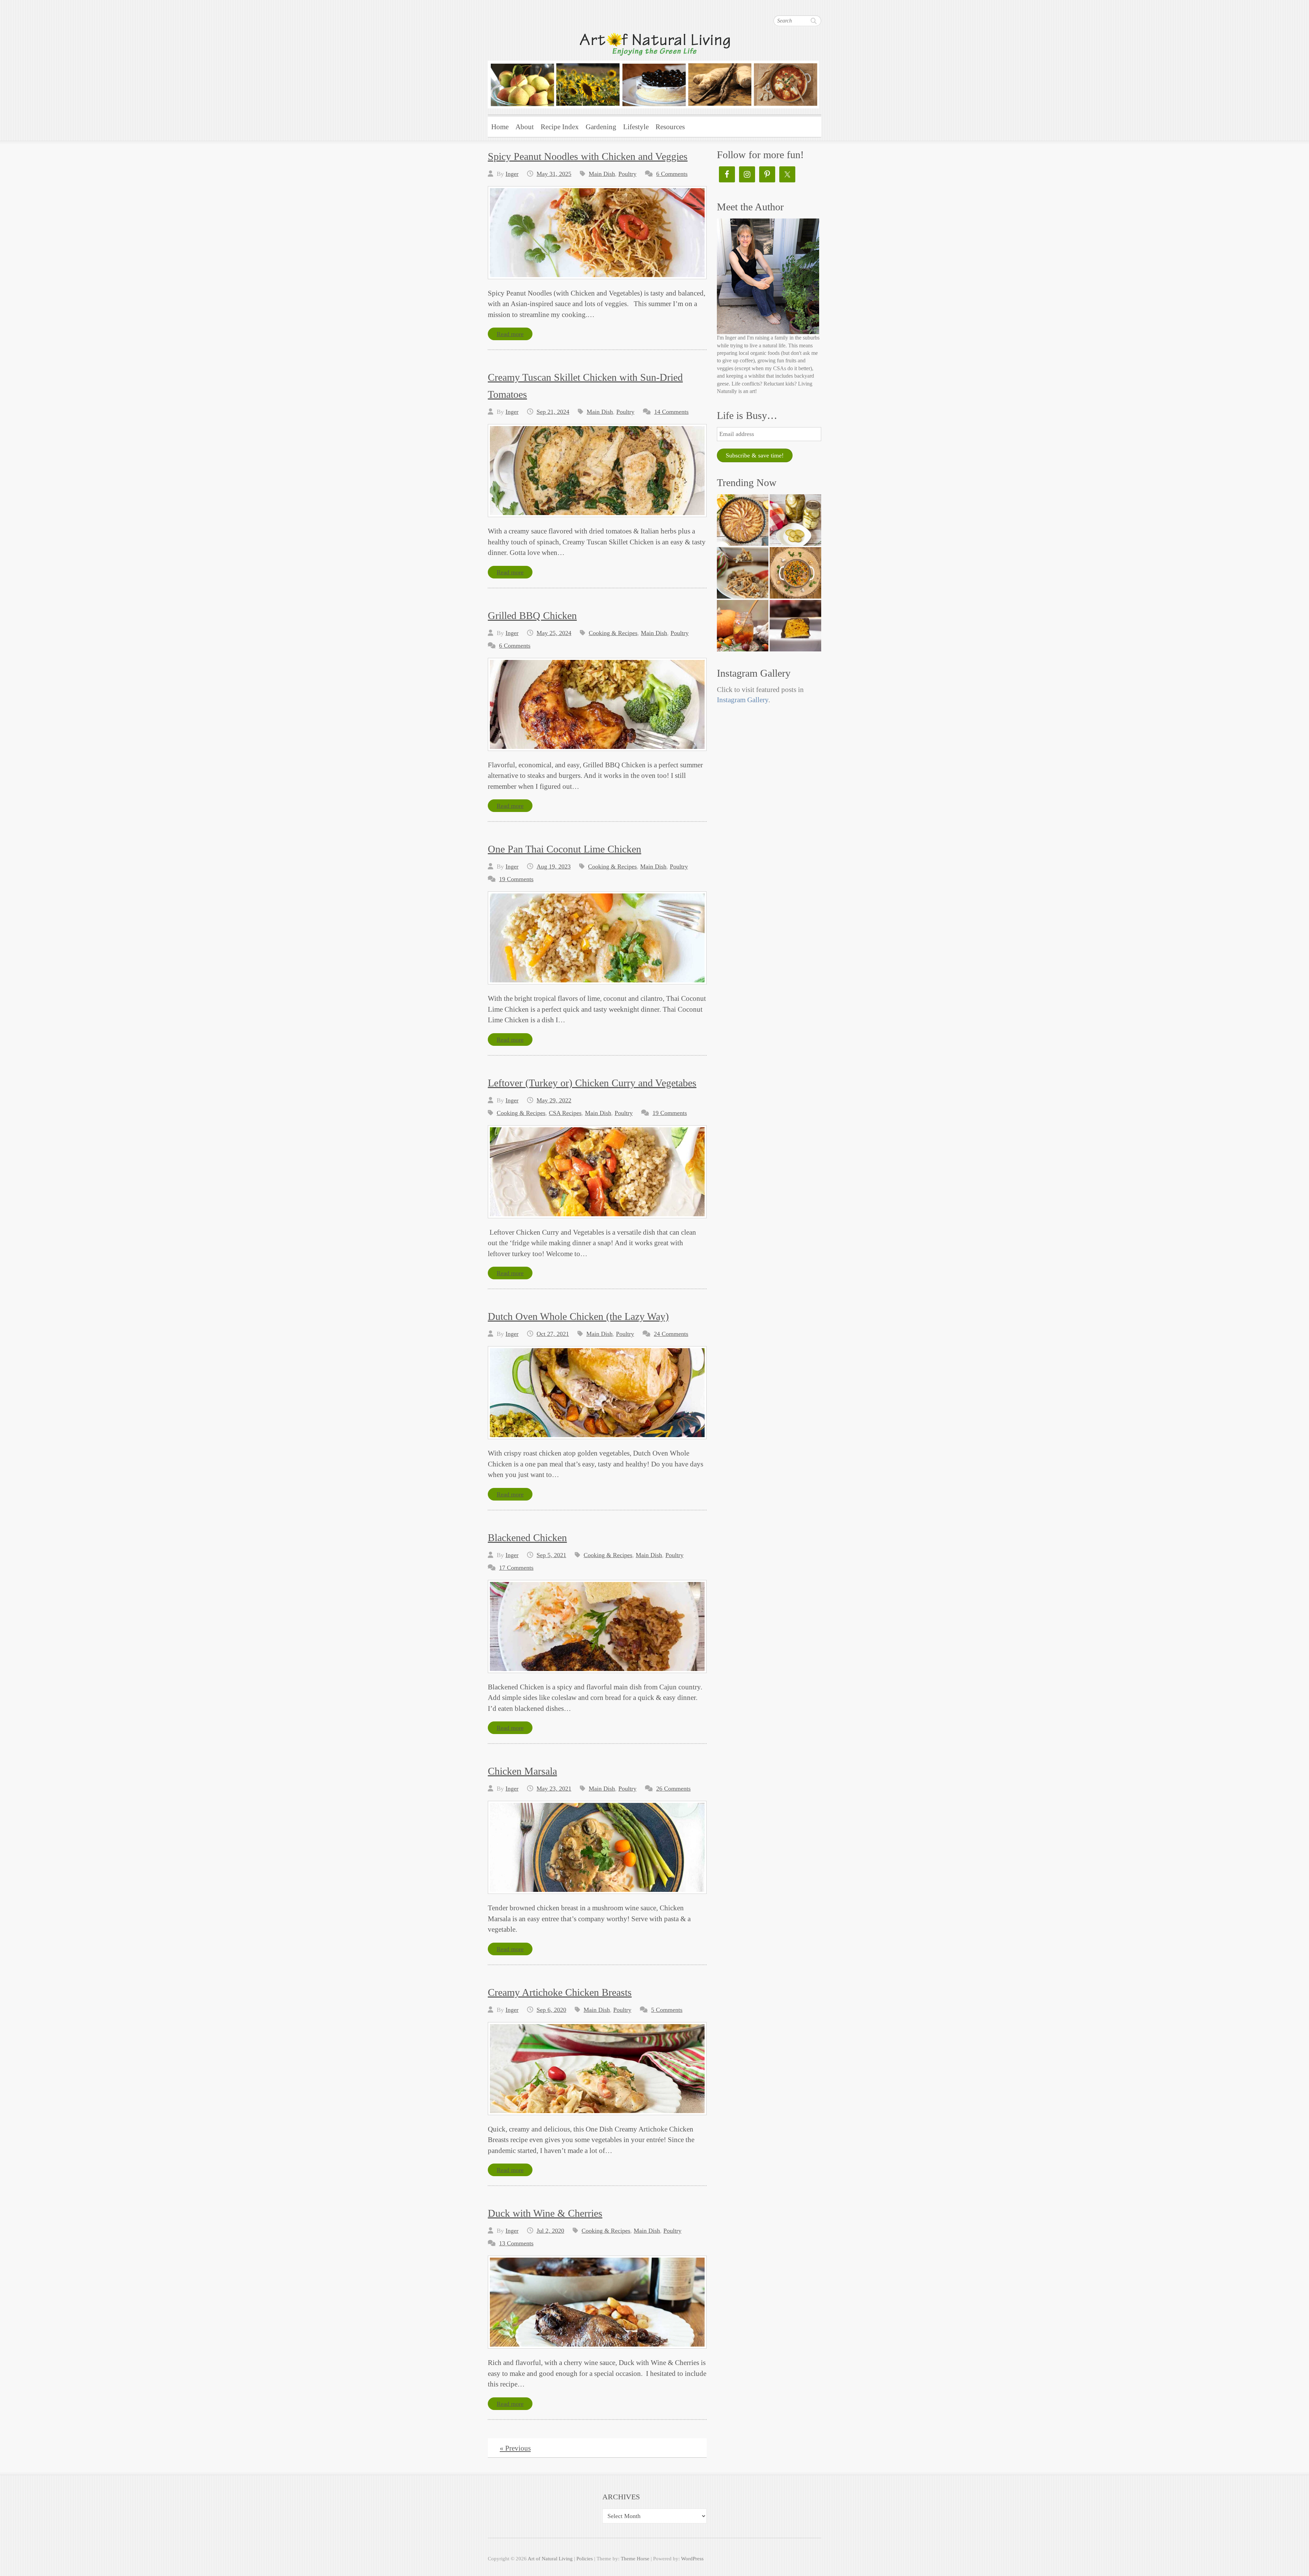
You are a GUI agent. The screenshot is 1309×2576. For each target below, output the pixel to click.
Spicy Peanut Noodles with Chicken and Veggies (588, 156)
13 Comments (516, 2243)
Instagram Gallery (743, 700)
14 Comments (671, 412)
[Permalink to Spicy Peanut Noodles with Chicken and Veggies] (597, 233)
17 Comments (516, 1568)
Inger (512, 174)
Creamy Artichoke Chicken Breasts (560, 1992)
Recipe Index (560, 127)
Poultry (627, 174)
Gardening (601, 127)
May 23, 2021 (554, 1789)
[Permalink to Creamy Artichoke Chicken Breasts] (597, 2069)
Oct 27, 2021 (553, 1334)
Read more (510, 334)
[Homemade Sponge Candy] (795, 626)
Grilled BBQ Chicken (532, 615)
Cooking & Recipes (613, 633)
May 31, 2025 (554, 174)
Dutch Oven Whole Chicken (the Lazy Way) (578, 1316)
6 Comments (672, 174)
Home (500, 127)
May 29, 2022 (554, 1100)
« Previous (515, 2448)
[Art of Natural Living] (653, 70)
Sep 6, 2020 (551, 2010)
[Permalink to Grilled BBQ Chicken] (597, 704)
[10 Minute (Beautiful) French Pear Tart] (743, 520)
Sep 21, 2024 (553, 412)
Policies (585, 2559)
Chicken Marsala (522, 1771)
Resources (670, 127)
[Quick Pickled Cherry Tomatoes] (743, 626)
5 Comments (667, 2010)
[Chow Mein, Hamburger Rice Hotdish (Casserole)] (743, 573)
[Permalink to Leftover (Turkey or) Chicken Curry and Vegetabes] (597, 1172)
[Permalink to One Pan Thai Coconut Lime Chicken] (597, 938)
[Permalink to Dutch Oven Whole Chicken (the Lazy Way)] (597, 1393)
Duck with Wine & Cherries (545, 2213)
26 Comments (673, 1789)
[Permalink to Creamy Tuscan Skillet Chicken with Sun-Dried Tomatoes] (597, 471)
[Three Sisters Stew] (795, 573)
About (525, 127)
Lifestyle (636, 127)
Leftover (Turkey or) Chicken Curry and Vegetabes (592, 1083)
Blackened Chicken (527, 1538)
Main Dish (602, 174)
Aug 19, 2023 (554, 867)
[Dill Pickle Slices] (795, 520)
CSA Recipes (565, 1113)
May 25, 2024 (554, 633)
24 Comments (671, 1334)
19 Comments (516, 879)
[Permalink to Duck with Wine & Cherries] (597, 2302)
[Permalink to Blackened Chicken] (597, 1626)
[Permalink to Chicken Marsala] (597, 1847)
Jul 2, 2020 (550, 2231)
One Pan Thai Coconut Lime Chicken (565, 849)
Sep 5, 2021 (551, 1555)
